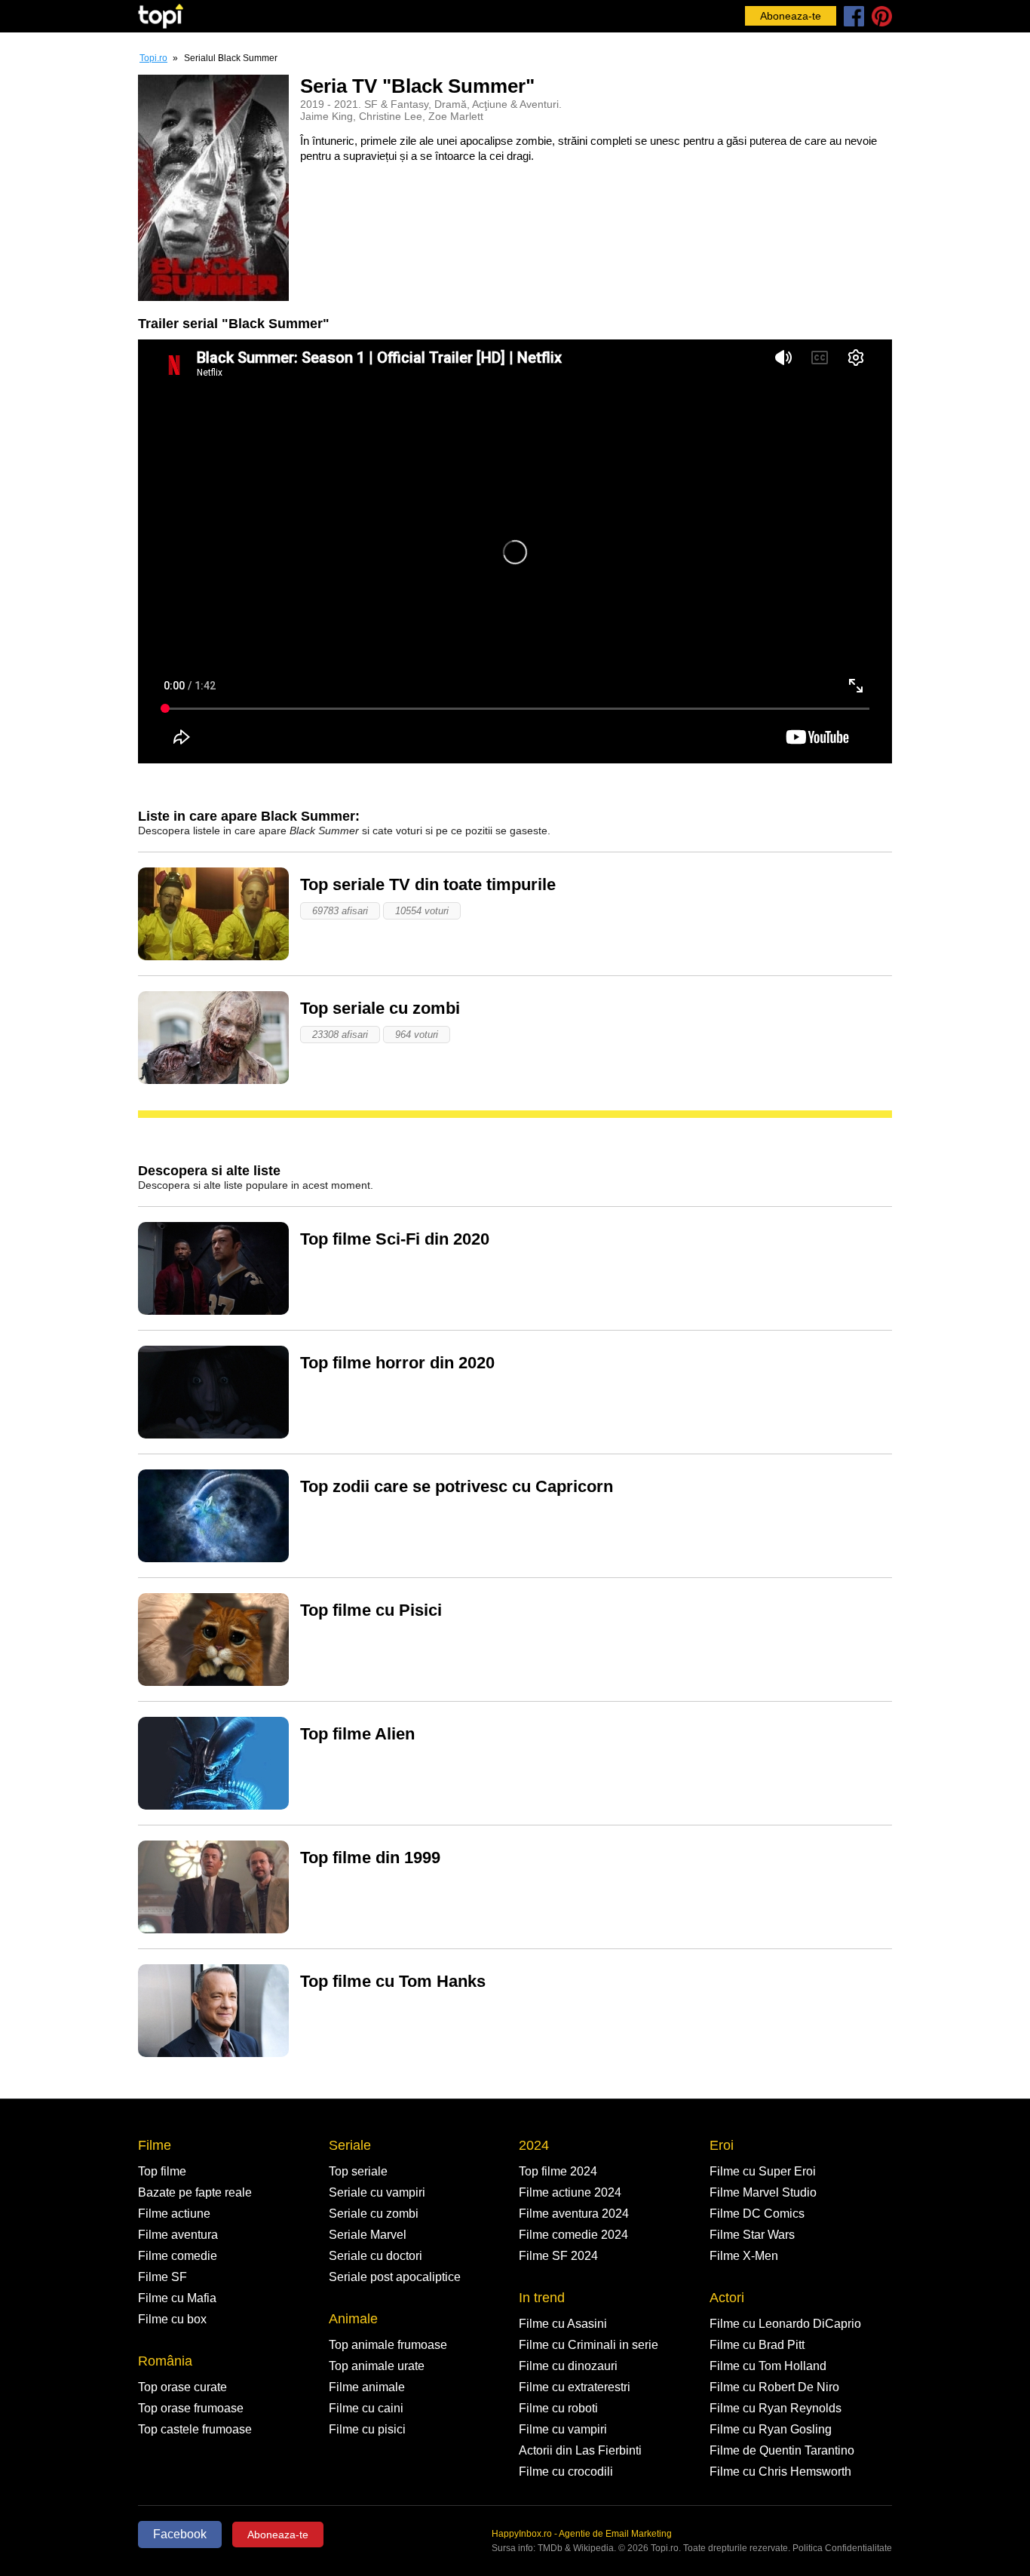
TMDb (550, 2548)
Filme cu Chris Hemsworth (780, 2472)
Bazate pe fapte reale (195, 2192)
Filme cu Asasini (563, 2324)
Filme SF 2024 (558, 2256)
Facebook (180, 2534)
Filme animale (367, 2387)
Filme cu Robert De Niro (774, 2387)
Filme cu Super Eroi (763, 2171)
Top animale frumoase (388, 2345)
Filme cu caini (366, 2408)
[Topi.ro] (161, 16)
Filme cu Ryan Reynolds (776, 2408)
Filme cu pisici (367, 2429)
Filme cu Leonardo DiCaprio (785, 2324)
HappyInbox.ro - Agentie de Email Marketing (582, 2534)
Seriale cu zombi (374, 2214)
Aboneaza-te (791, 16)
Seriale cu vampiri (377, 2192)
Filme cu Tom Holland (768, 2366)
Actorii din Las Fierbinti (580, 2450)
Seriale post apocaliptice (395, 2277)
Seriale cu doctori (376, 2256)
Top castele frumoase (195, 2429)
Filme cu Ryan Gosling (771, 2429)
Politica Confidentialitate (842, 2548)
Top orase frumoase (191, 2408)
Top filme (162, 2171)
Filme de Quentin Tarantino (782, 2450)
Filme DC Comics (757, 2214)
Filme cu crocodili (566, 2472)
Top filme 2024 (558, 2171)
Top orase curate (182, 2387)
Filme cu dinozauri (568, 2366)
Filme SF (162, 2277)
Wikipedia (593, 2548)
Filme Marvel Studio (763, 2192)
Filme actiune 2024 (570, 2192)
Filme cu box (172, 2319)
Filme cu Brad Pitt (757, 2345)
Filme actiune (174, 2214)
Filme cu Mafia (177, 2298)
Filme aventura (178, 2235)
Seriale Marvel (368, 2235)
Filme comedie (178, 2256)
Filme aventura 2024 (574, 2214)
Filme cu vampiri (563, 2429)
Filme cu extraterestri (575, 2387)
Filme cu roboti (558, 2408)
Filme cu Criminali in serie (589, 2345)
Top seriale (358, 2171)
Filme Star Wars (752, 2235)
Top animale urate (377, 2366)
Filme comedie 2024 (573, 2235)
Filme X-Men (744, 2256)
